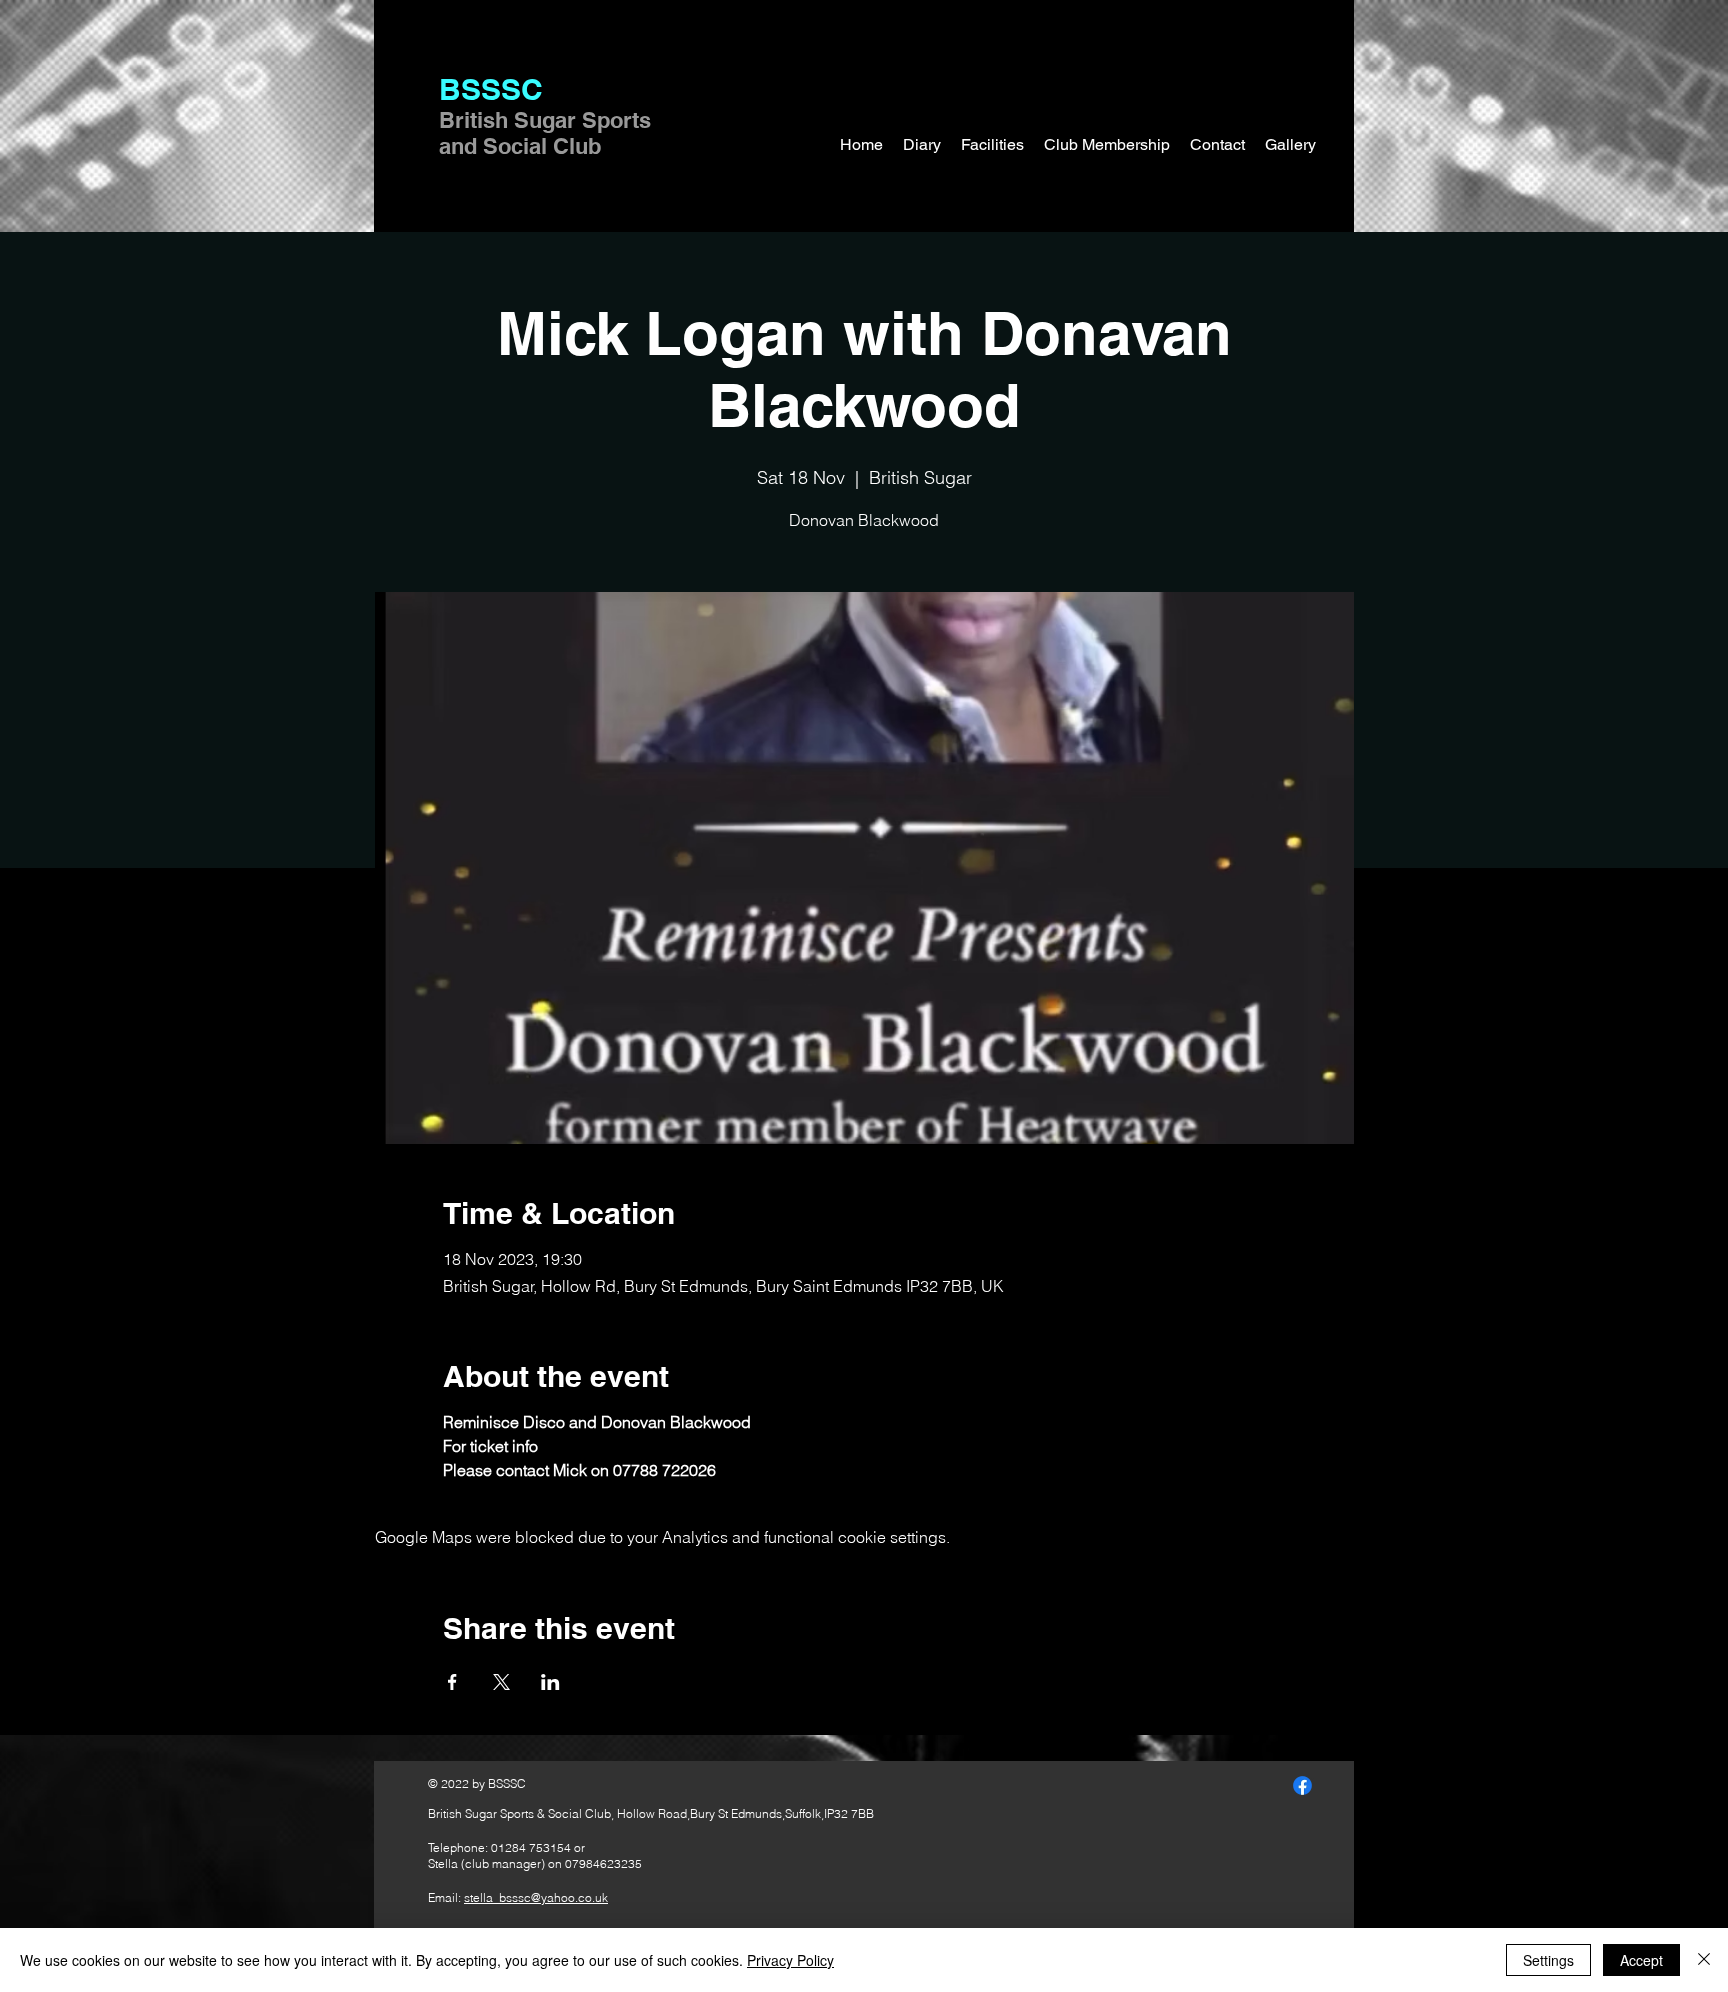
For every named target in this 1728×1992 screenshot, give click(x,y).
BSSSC (491, 89)
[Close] (1704, 1960)
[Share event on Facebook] (452, 1682)
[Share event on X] (501, 1682)
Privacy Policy (790, 1960)
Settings (1548, 1960)
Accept (1641, 1960)
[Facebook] (1302, 1785)
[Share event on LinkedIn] (550, 1682)
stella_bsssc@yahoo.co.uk (536, 1897)
